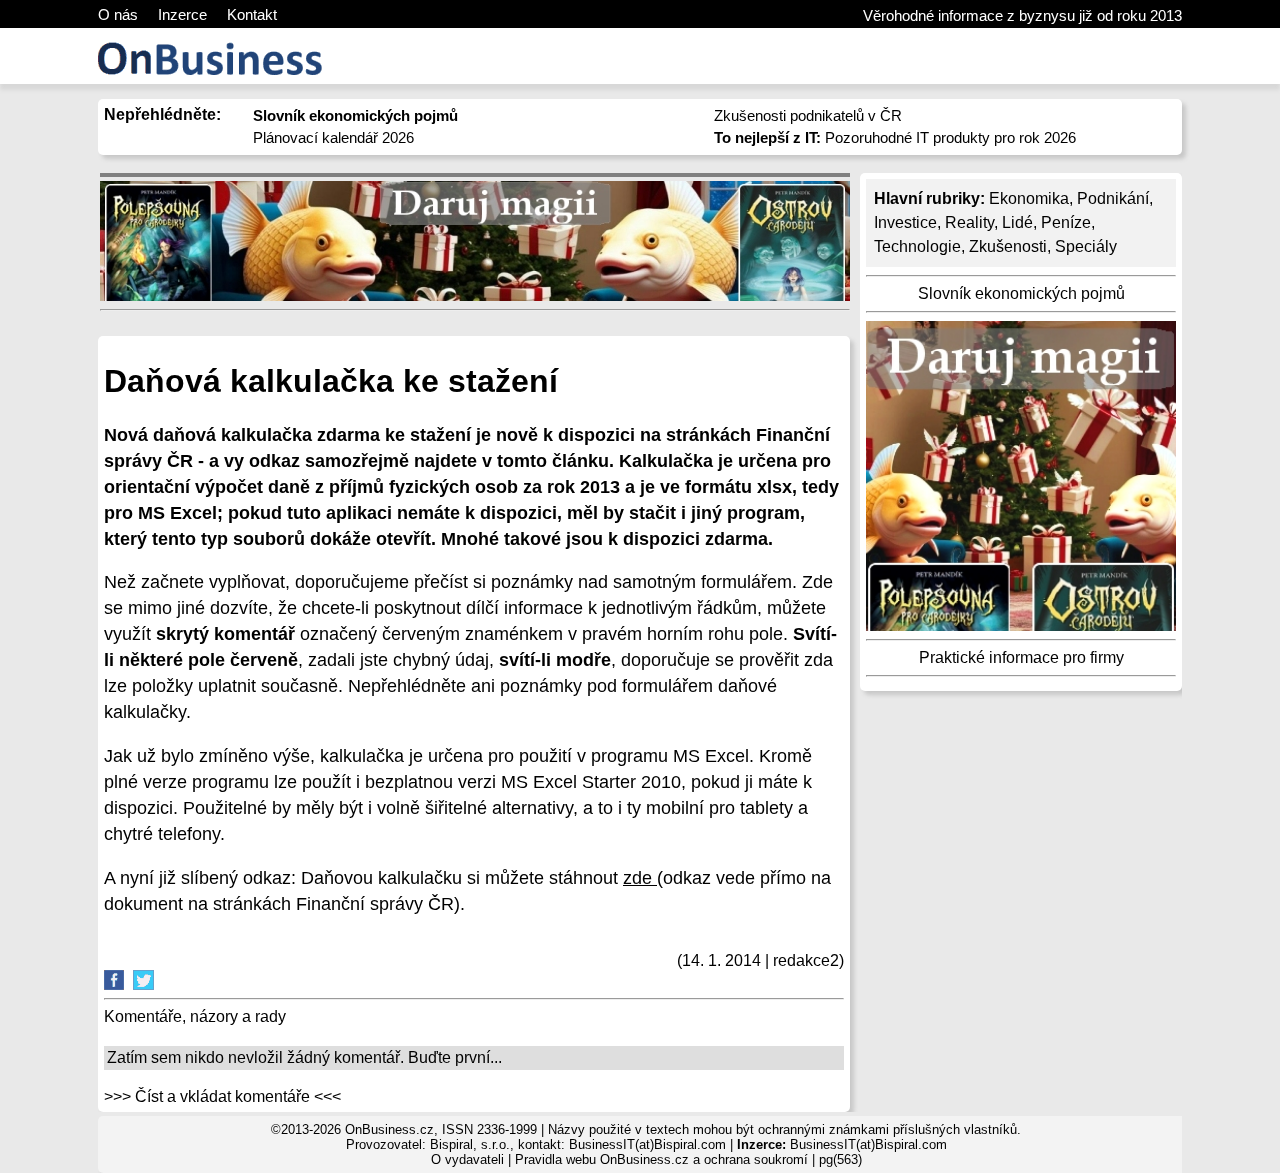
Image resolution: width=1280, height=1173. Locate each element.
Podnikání (1113, 198)
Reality (969, 222)
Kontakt (252, 14)
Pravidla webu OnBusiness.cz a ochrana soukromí (661, 1159)
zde (640, 878)
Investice (905, 222)
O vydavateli (467, 1159)
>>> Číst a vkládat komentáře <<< (222, 1096)
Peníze (1066, 222)
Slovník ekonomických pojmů (1021, 293)
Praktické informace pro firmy (1021, 657)
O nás (118, 14)
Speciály (1086, 246)
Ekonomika (1029, 198)
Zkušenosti (1008, 246)
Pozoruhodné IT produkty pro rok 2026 (895, 137)
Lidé (1017, 222)
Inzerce (182, 14)
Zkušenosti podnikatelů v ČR (808, 115)
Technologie (917, 246)
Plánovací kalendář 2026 (333, 137)
